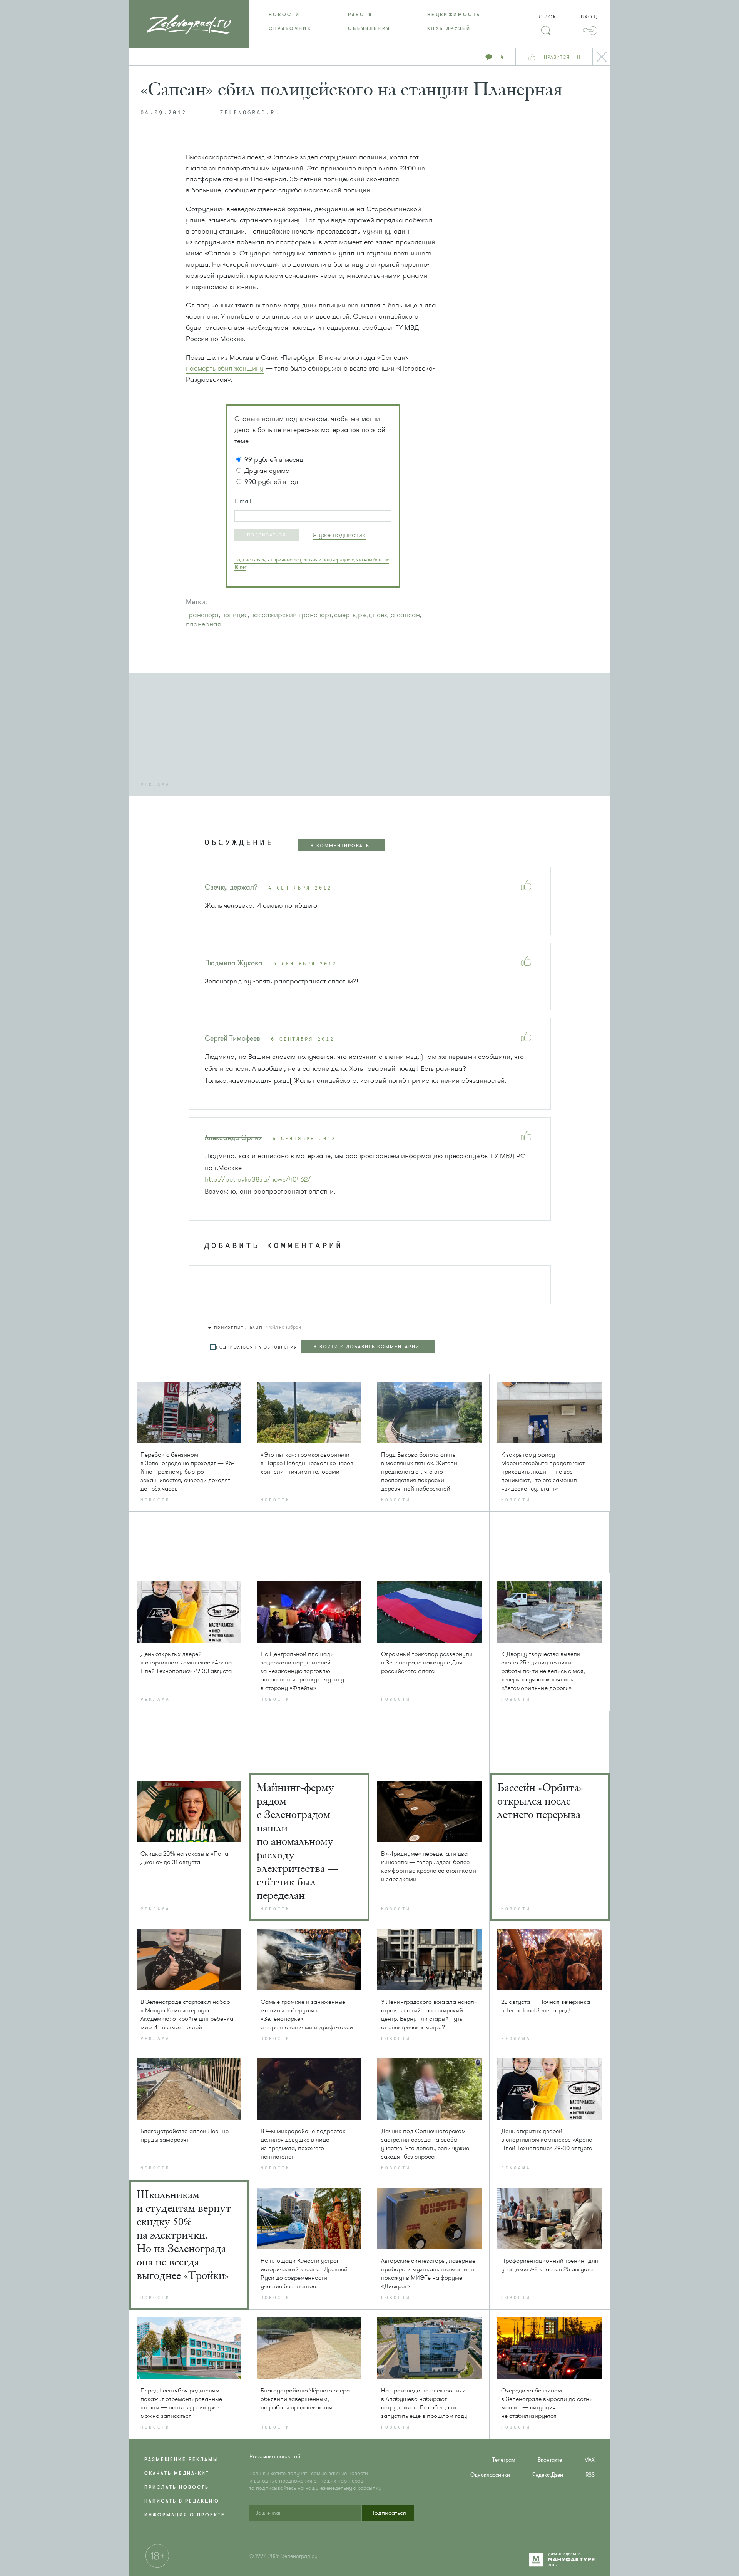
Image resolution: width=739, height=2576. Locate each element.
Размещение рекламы (181, 2459)
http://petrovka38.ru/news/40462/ (258, 1179)
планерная (203, 624)
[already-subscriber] (339, 535)
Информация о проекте (185, 2515)
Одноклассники (490, 2475)
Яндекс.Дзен (548, 2475)
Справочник (290, 28)
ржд (364, 615)
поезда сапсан (396, 615)
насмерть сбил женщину (225, 368)
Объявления (369, 28)
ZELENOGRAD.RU (250, 113)
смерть (345, 615)
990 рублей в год (271, 482)
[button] (267, 535)
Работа (360, 15)
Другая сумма (267, 471)
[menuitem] (289, 15)
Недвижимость (454, 15)
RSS (590, 2475)
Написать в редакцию (182, 2501)
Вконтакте (550, 2460)
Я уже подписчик (339, 535)
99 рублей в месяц (274, 459)
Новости (284, 15)
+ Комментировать (340, 846)
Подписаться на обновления (257, 1347)
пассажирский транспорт (291, 615)
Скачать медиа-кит (177, 2473)
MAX (589, 2460)
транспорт (202, 615)
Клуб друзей (449, 28)
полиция (235, 615)
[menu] (370, 22)
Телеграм (504, 2460)
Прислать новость (177, 2487)
